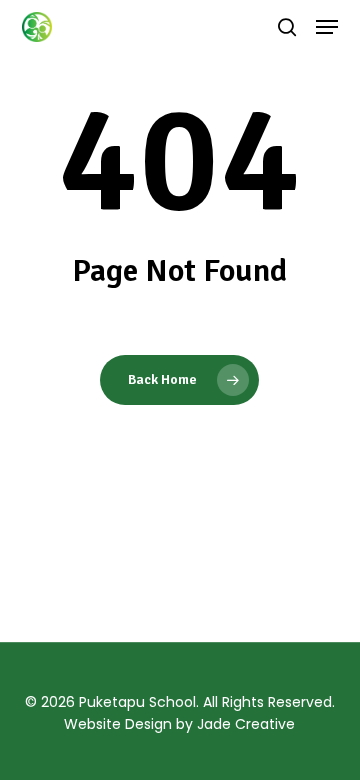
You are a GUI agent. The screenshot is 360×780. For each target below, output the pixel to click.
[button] (327, 27)
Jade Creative (246, 724)
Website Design (118, 724)
